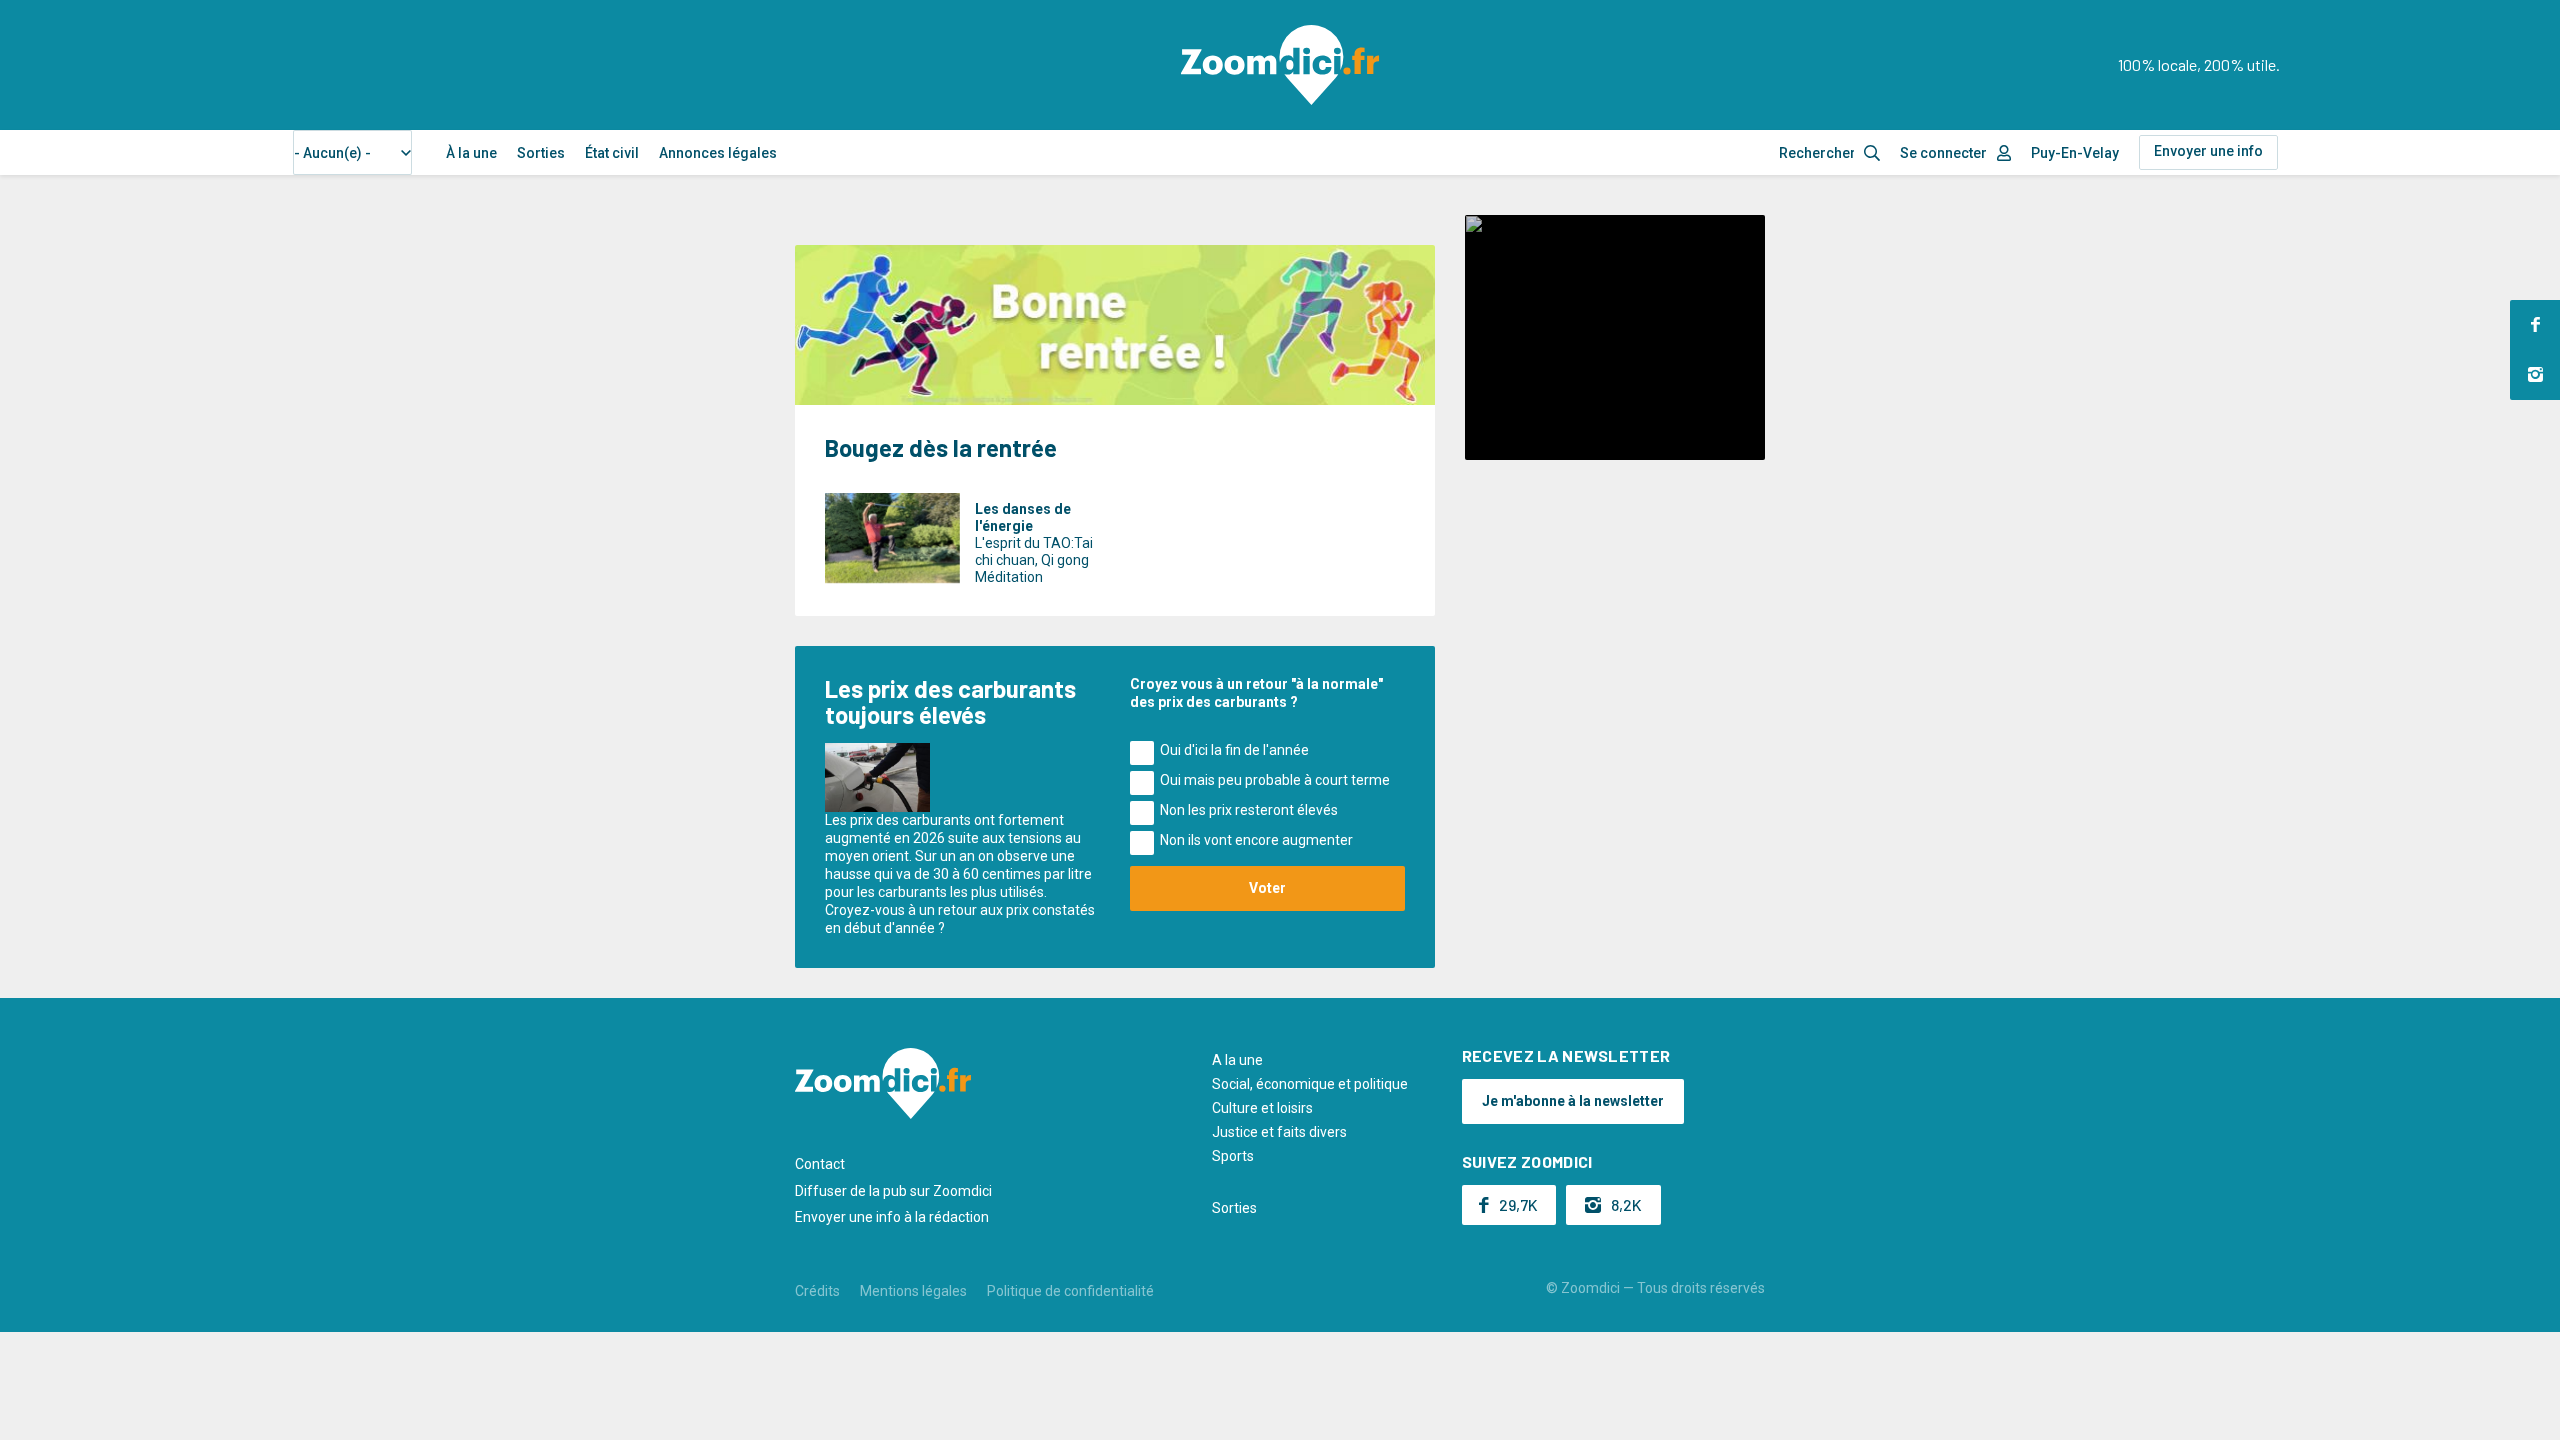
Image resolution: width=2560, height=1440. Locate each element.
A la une (1237, 1060)
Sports (1233, 1156)
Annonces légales (718, 153)
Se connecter (1943, 153)
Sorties (541, 153)
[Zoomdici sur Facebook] (2535, 325)
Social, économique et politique (1310, 1084)
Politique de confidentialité (1070, 1291)
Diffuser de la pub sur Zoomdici (893, 1191)
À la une (471, 153)
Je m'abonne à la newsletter (1573, 1101)
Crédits (817, 1291)
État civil (612, 153)
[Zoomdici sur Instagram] (2535, 375)
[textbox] (338, 153)
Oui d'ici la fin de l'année (1234, 750)
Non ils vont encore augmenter (1256, 840)
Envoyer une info (2208, 151)
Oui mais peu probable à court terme (1275, 780)
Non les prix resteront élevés (1249, 810)
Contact (820, 1164)
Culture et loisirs (1262, 1108)
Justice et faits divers (1279, 1132)
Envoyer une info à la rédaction (892, 1217)
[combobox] (352, 152)
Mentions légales (913, 1291)
